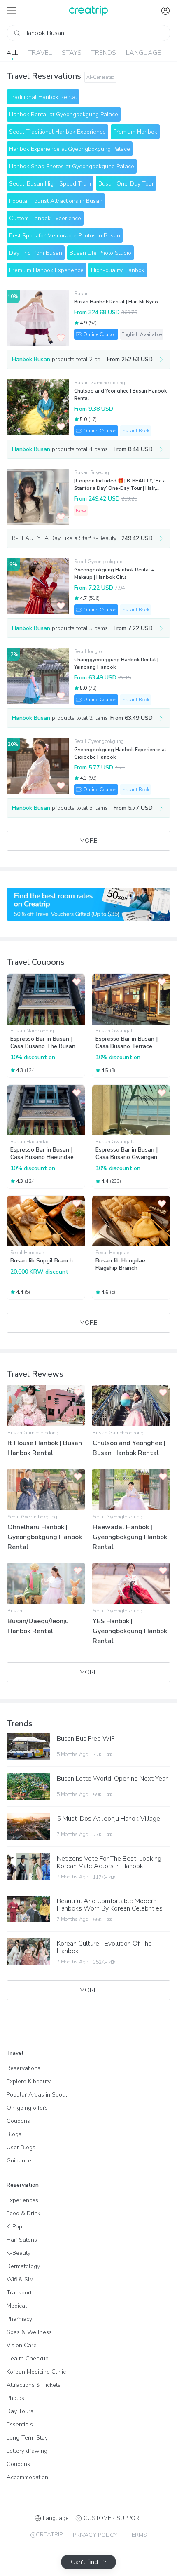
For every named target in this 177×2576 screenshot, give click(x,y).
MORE (88, 841)
